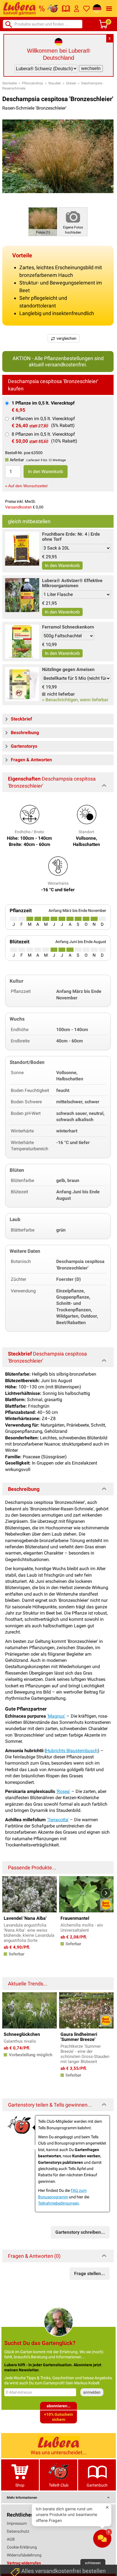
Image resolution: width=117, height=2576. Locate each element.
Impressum (17, 2523)
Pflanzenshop (33, 83)
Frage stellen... (90, 2273)
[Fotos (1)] (43, 222)
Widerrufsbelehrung (24, 2555)
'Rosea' (63, 1791)
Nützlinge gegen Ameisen (68, 669)
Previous (10, 1893)
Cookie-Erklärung (22, 2547)
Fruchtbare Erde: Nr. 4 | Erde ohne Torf (71, 537)
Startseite (10, 83)
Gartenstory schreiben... (80, 2232)
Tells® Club (59, 2485)
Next (106, 1893)
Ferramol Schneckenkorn (68, 627)
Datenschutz (18, 2531)
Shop (20, 2485)
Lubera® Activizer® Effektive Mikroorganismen (72, 583)
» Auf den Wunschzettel (26, 486)
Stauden (55, 83)
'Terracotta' (58, 1820)
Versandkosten (18, 507)
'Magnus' (56, 1716)
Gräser (71, 83)
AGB (11, 2539)
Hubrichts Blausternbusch (72, 1751)
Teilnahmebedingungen (58, 2203)
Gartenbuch (97, 2485)
